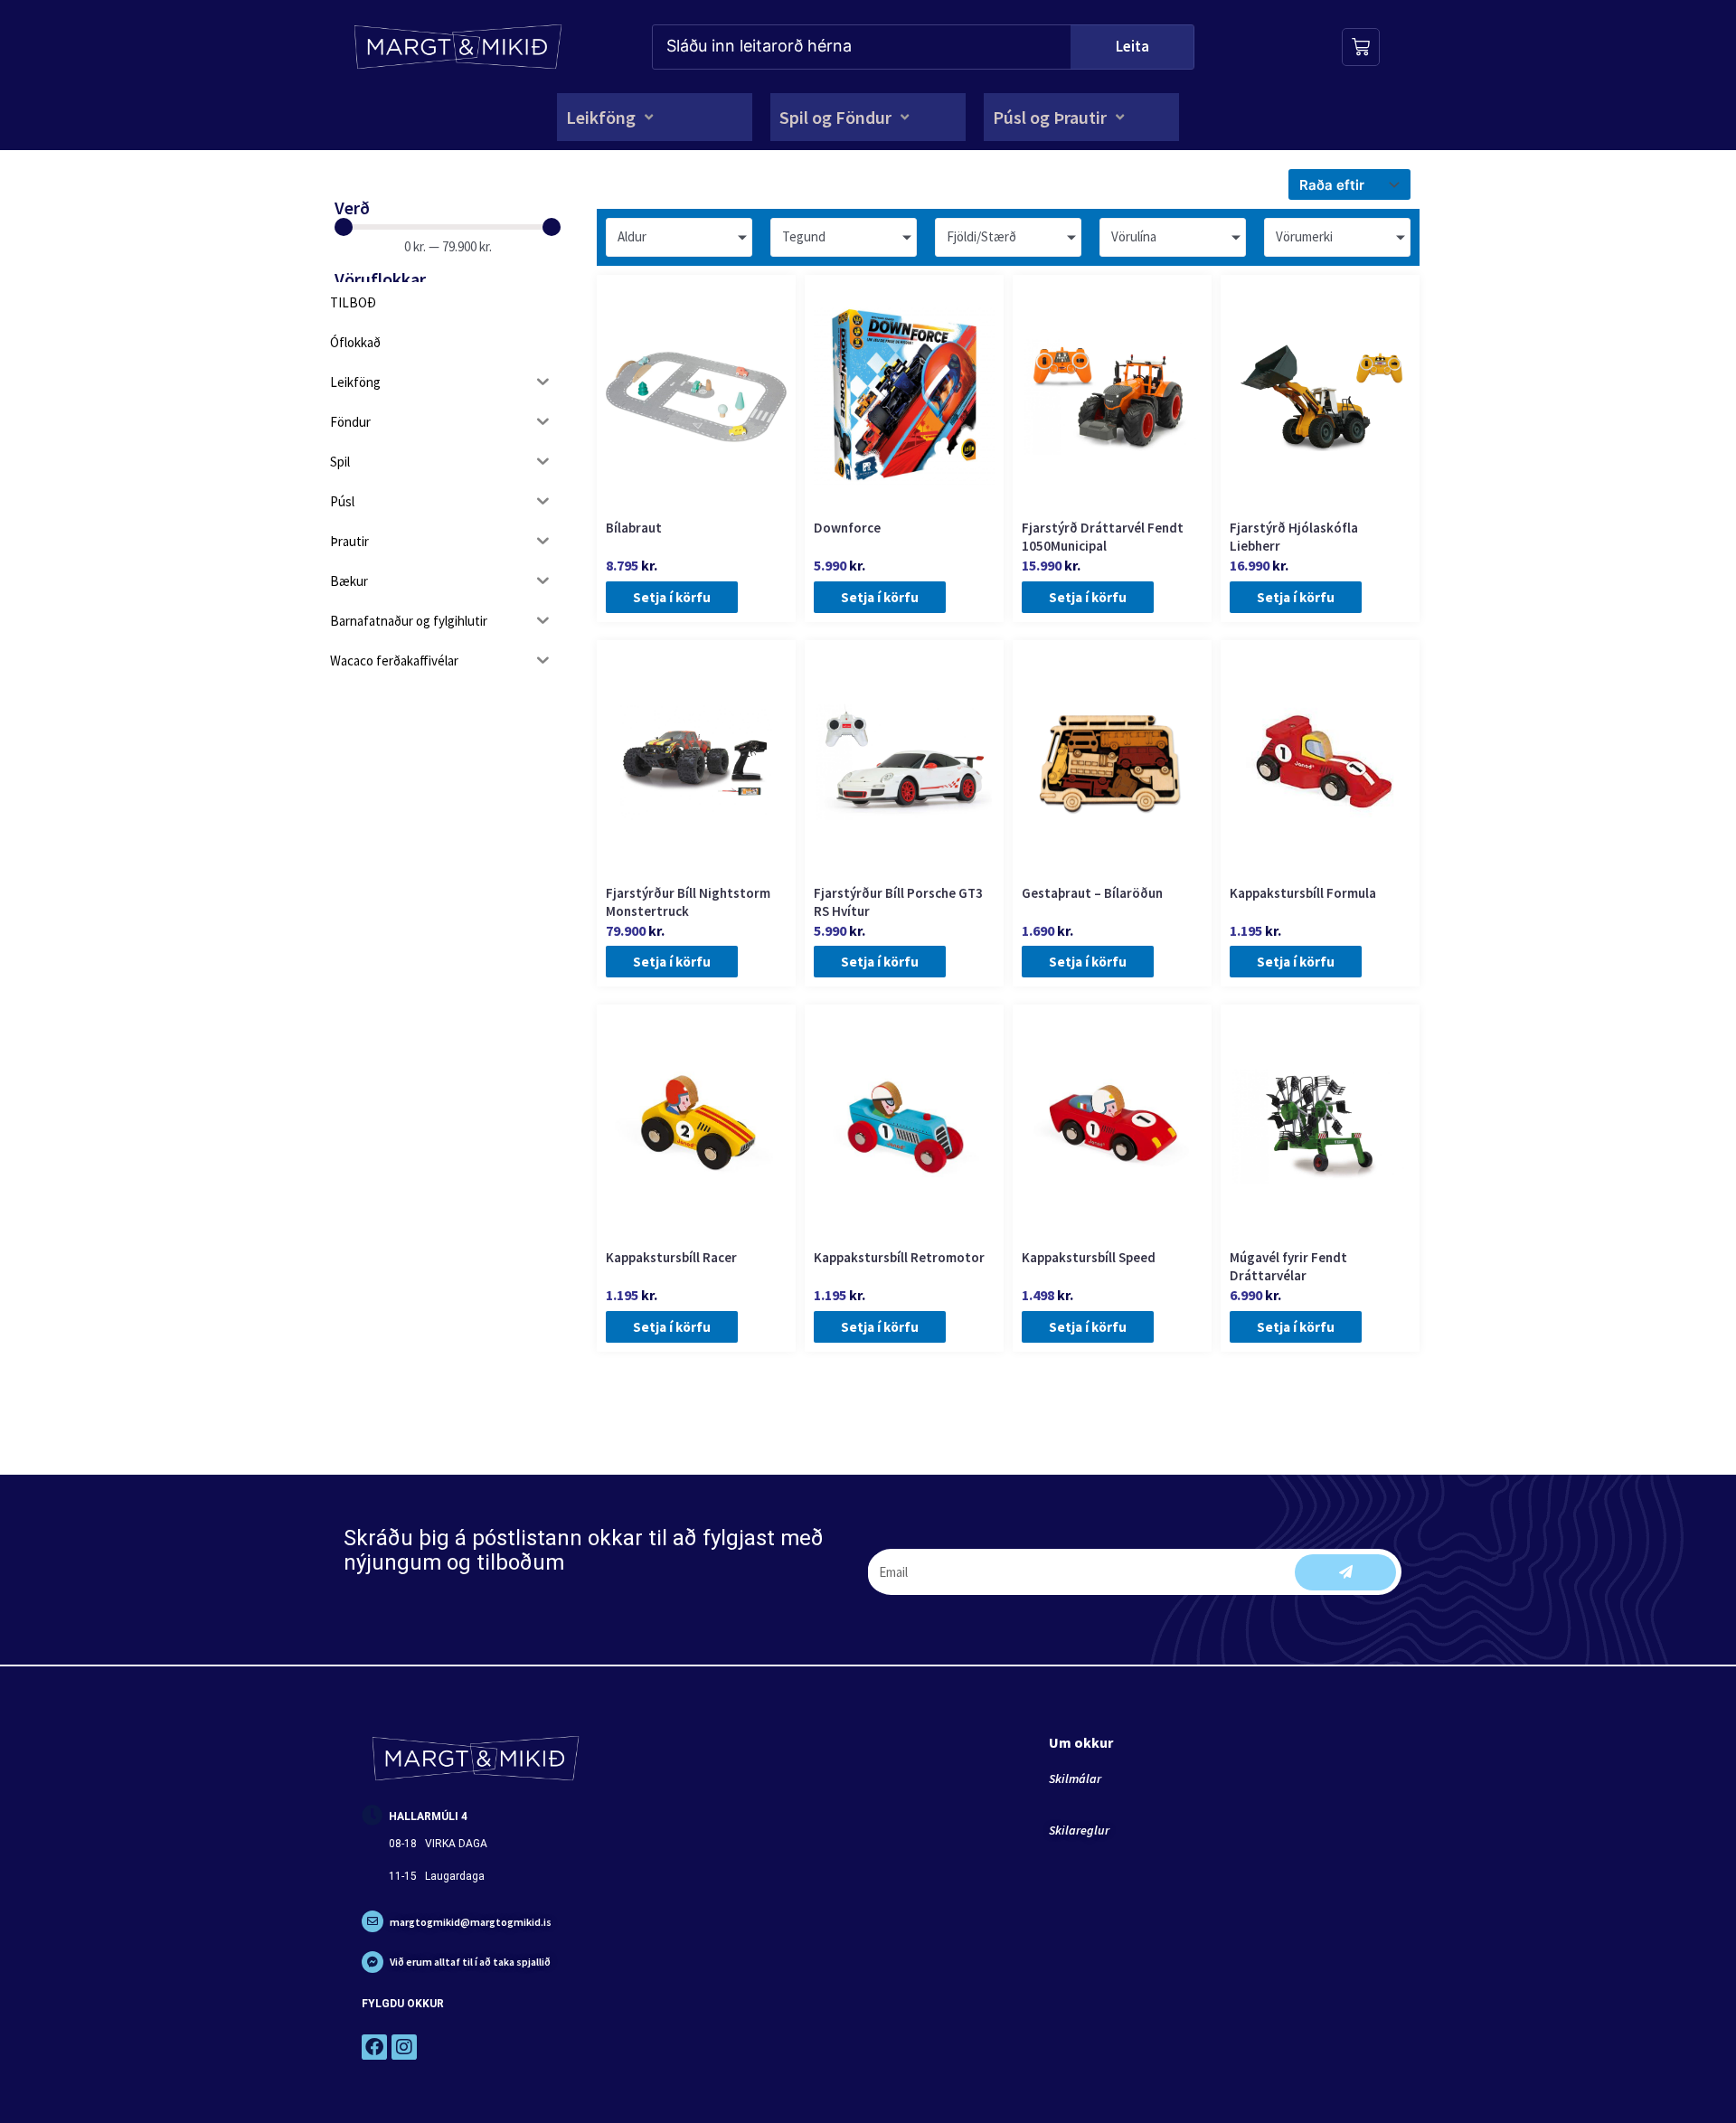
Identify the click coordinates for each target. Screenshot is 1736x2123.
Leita (1132, 46)
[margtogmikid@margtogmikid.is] (373, 1921)
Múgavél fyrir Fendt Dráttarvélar (1288, 1266)
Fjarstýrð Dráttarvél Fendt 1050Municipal (1103, 537)
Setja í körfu (672, 597)
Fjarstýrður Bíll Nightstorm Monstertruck (688, 902)
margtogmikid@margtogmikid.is (471, 1922)
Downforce (847, 528)
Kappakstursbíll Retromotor (899, 1257)
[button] (611, 117)
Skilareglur (1079, 1830)
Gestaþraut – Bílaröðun (1092, 893)
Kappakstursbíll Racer (671, 1257)
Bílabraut (634, 528)
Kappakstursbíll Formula (1303, 893)
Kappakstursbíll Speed (1089, 1257)
